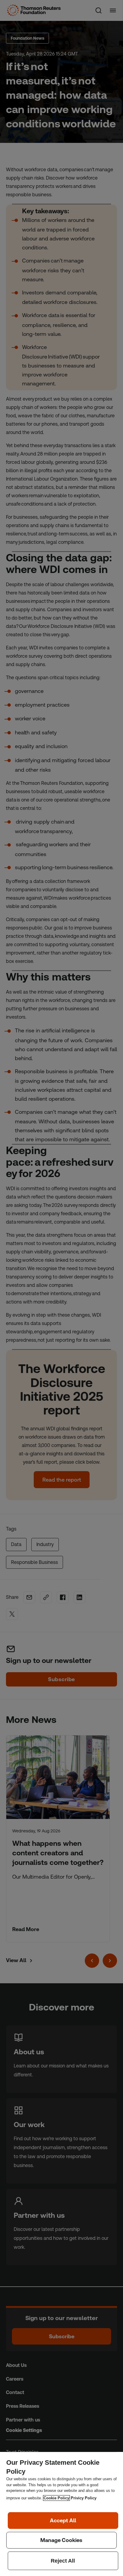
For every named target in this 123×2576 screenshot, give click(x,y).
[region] (61, 2514)
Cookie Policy (56, 2498)
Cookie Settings (62, 2540)
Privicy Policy (84, 2498)
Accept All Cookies (63, 2521)
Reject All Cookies (63, 2561)
